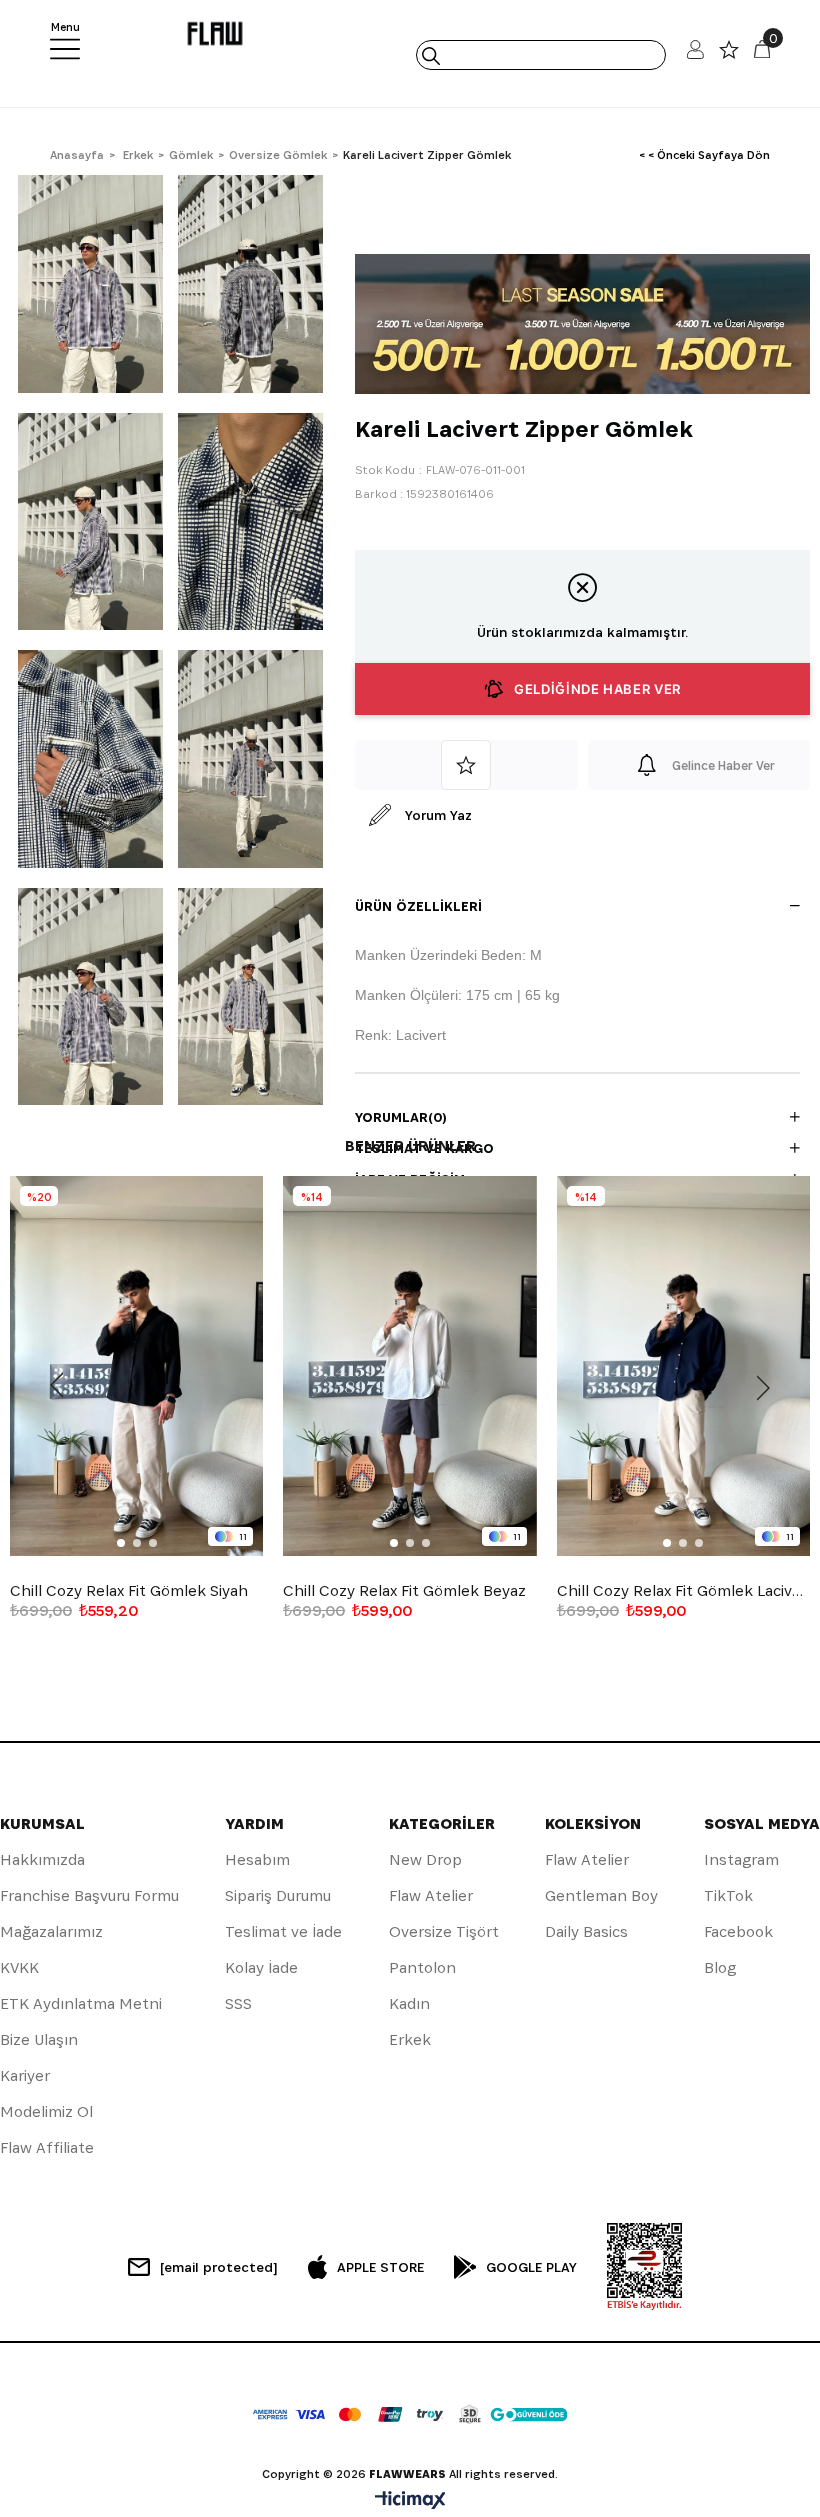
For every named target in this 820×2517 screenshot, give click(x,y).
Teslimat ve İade (283, 1931)
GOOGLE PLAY (531, 2267)
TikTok (728, 1895)
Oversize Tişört (444, 1931)
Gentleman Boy (601, 1895)
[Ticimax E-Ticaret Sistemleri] (410, 2501)
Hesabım (257, 1859)
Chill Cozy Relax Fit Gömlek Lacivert (683, 1591)
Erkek (410, 2039)
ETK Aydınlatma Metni (81, 2003)
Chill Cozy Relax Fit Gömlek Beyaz (404, 1591)
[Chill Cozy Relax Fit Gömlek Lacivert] (683, 1366)
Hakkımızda (42, 1859)
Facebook (738, 1931)
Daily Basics (586, 1931)
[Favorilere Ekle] (466, 765)
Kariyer (25, 2075)
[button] (121, 1543)
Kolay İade (261, 1967)
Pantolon (422, 1967)
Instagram (741, 1859)
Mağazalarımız (51, 1931)
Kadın (409, 2003)
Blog (720, 1967)
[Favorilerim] (729, 54)
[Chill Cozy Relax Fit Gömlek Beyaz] (409, 1366)
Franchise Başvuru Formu (89, 1895)
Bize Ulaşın (39, 2039)
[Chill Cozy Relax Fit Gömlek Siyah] (136, 1366)
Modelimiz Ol (46, 2111)
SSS (238, 2003)
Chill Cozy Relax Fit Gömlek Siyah (129, 1591)
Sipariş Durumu (278, 1895)
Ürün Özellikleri (418, 906)
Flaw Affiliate (47, 2147)
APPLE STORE (380, 2267)
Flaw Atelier (431, 1895)
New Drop (425, 1859)
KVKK (19, 1967)
